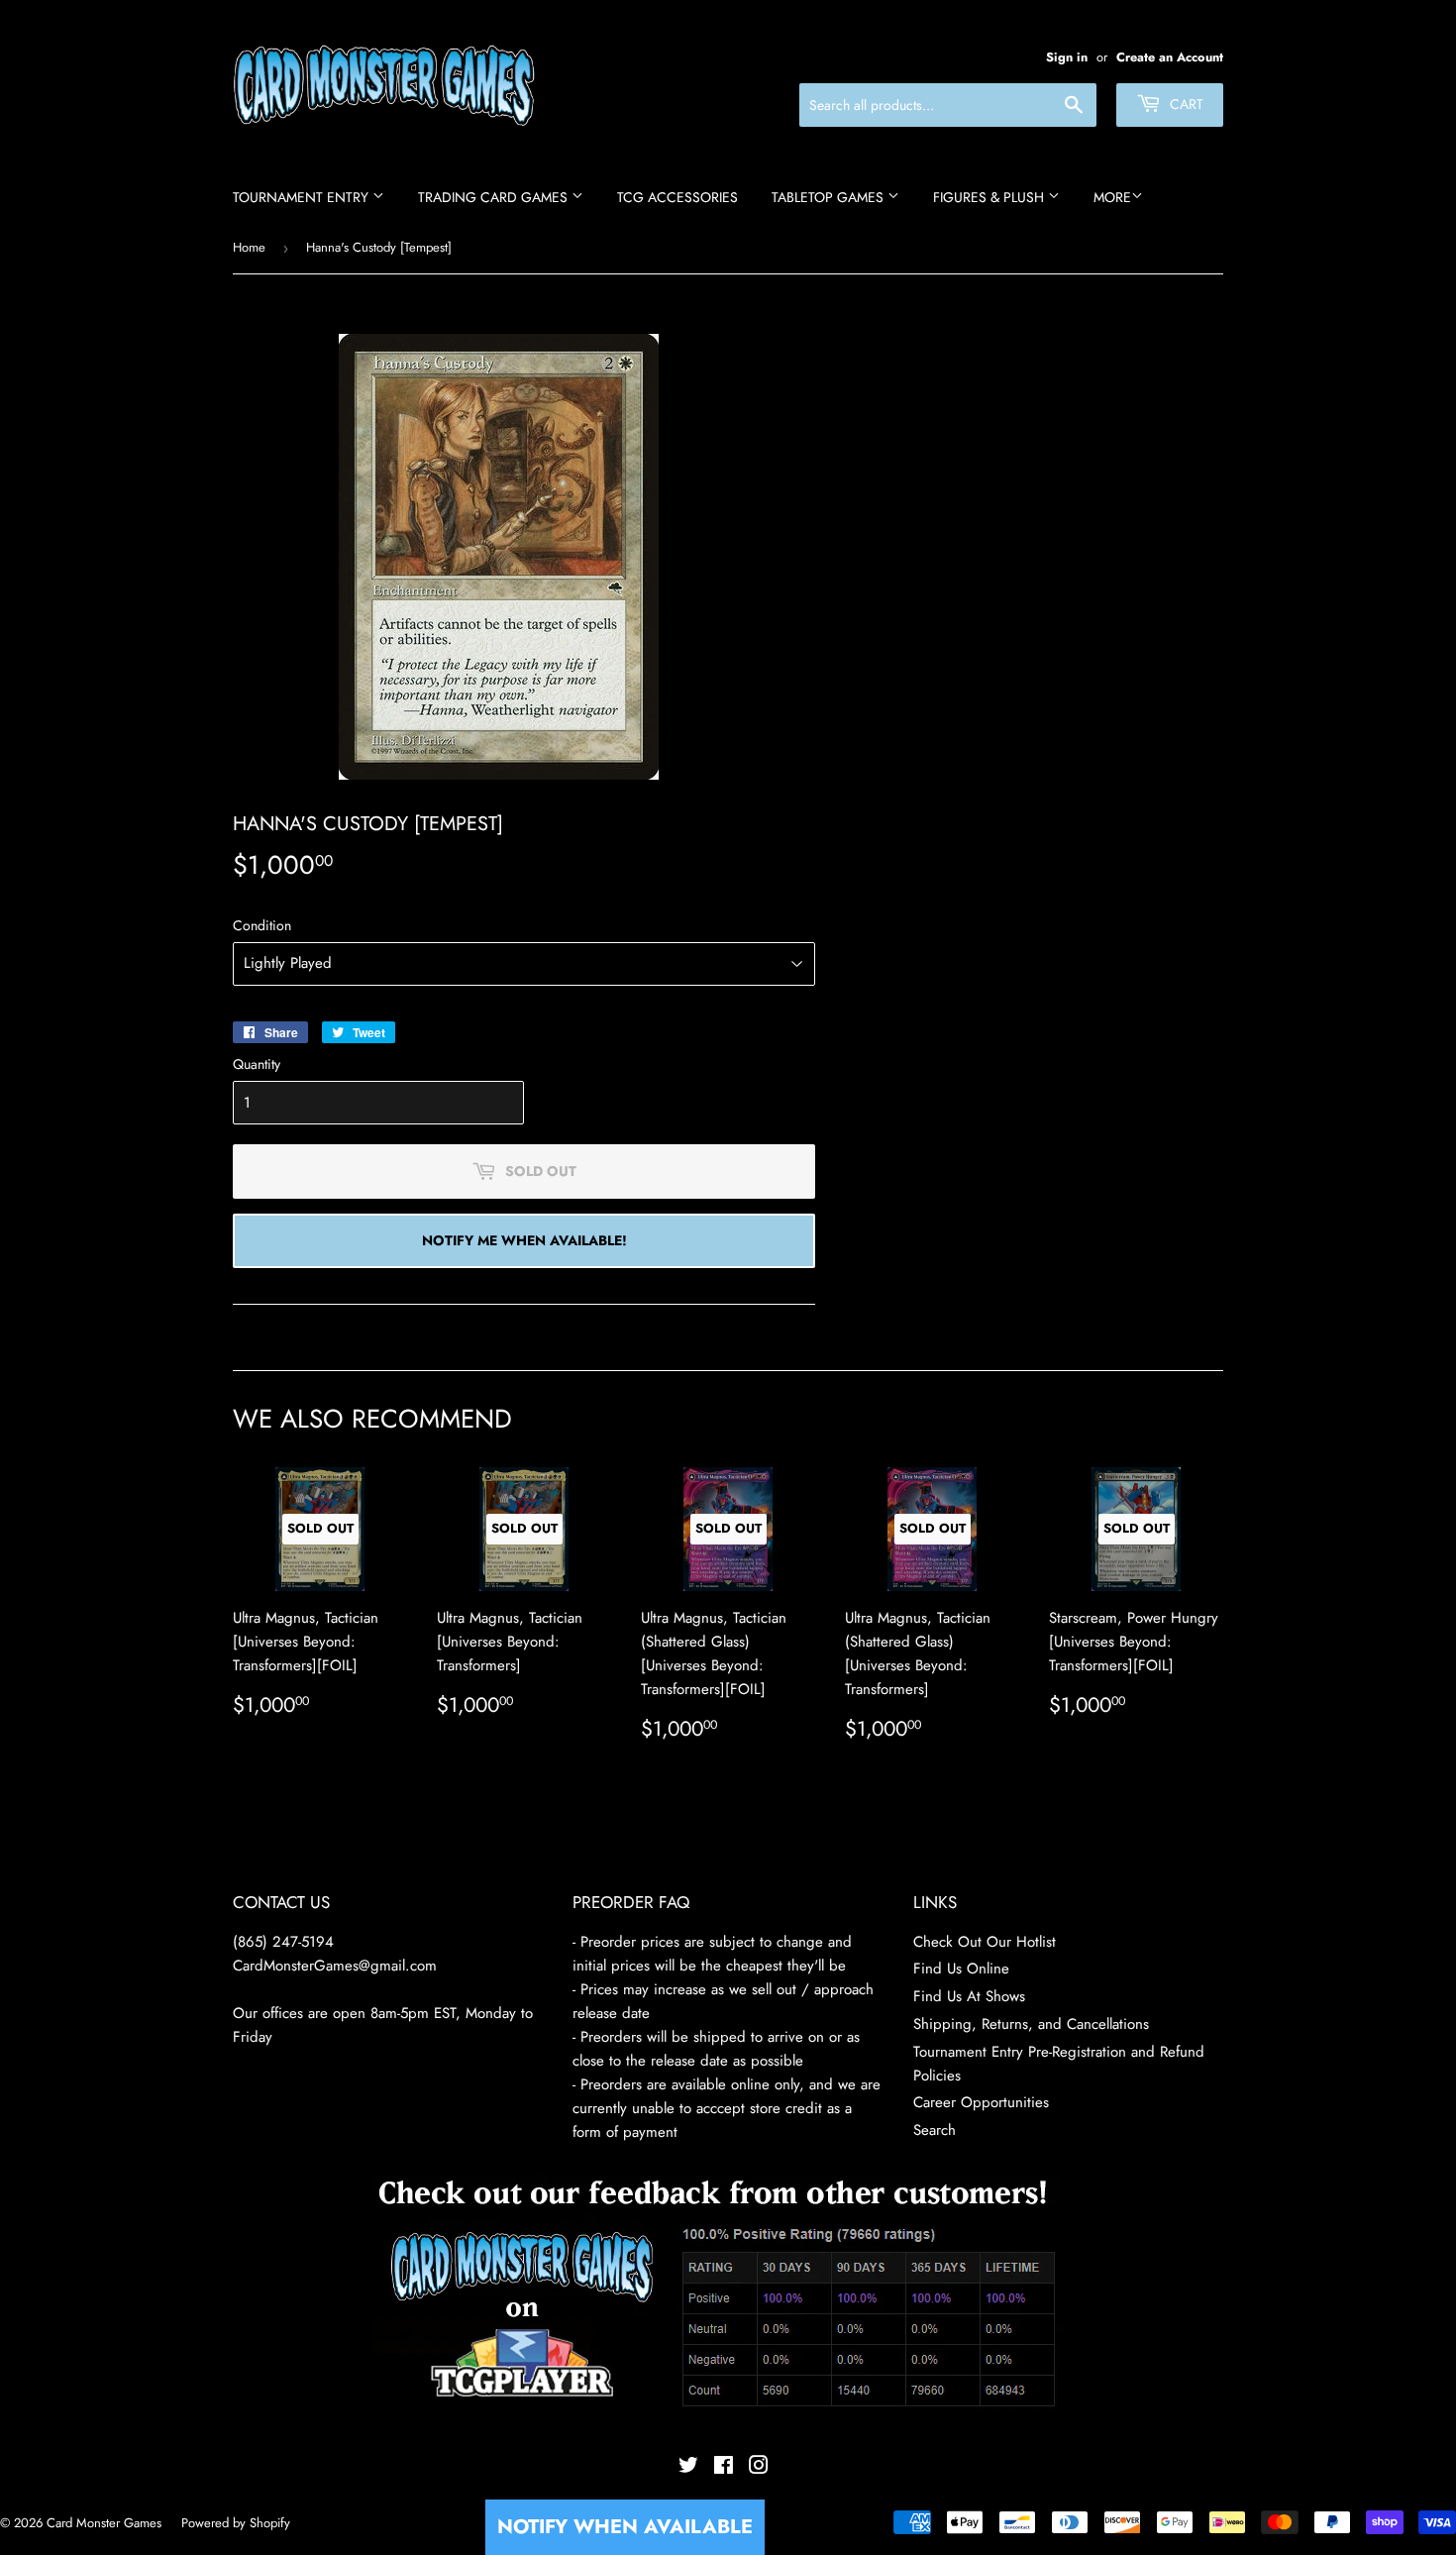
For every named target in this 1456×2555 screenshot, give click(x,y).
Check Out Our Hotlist (985, 1942)
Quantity (257, 1064)
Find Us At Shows (969, 1996)
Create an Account (1170, 57)
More (1112, 197)
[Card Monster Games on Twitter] (688, 2468)
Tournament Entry (303, 197)
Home (249, 247)
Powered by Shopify (236, 2523)
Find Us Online (961, 1969)
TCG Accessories (677, 197)
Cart (1185, 104)
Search (935, 2130)
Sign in (1067, 57)
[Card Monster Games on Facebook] (724, 2468)
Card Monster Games (104, 2523)
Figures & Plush (990, 197)
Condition (262, 925)
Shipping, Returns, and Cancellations (1031, 2024)
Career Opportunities (981, 2102)
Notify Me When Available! (524, 1240)
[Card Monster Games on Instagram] (759, 2468)
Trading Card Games (495, 197)
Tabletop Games (830, 197)
